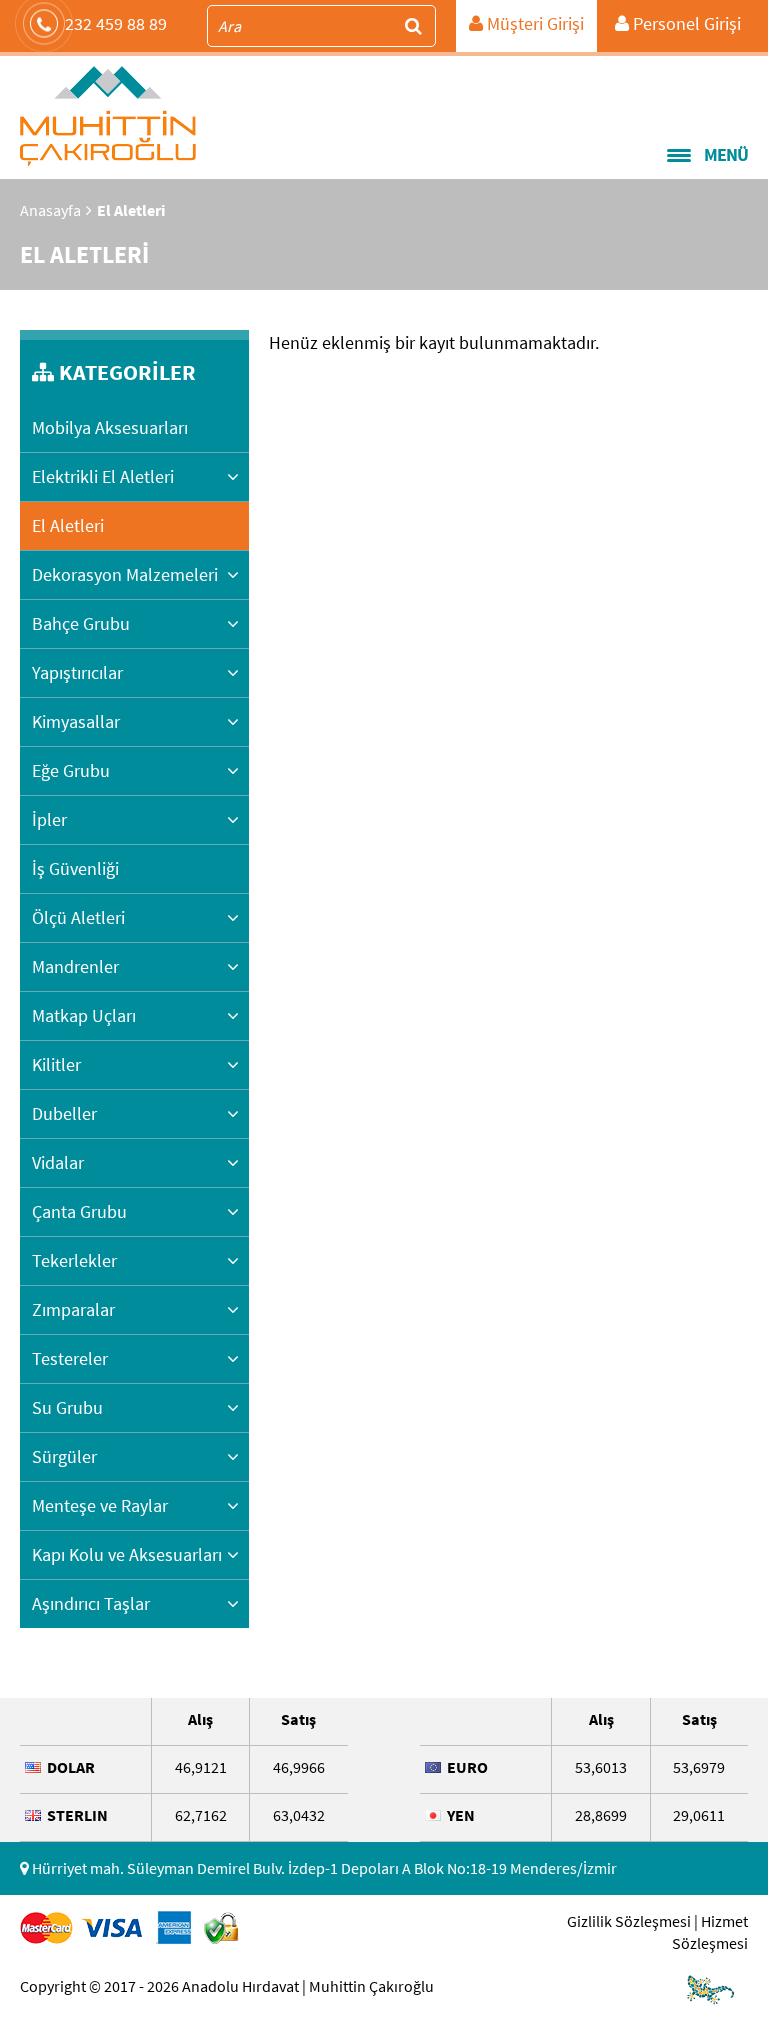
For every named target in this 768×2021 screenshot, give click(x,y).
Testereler (70, 1358)
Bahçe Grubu (81, 623)
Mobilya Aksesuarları (110, 427)
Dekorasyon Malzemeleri (125, 574)
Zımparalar (73, 1309)
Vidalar (58, 1162)
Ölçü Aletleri (78, 917)
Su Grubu (67, 1407)
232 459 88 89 (116, 23)
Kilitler (56, 1064)
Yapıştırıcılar (77, 672)
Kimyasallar (76, 721)
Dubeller (64, 1113)
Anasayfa (50, 210)
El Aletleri (68, 525)
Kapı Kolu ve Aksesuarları (127, 1554)
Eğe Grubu (71, 770)
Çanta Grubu (79, 1211)
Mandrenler (75, 966)
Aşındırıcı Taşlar (91, 1603)
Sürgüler (64, 1456)
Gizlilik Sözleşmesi (629, 1921)
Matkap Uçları (84, 1015)
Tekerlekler (74, 1260)
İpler (49, 819)
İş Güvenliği (75, 868)
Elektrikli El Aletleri (103, 476)
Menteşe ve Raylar (100, 1505)
